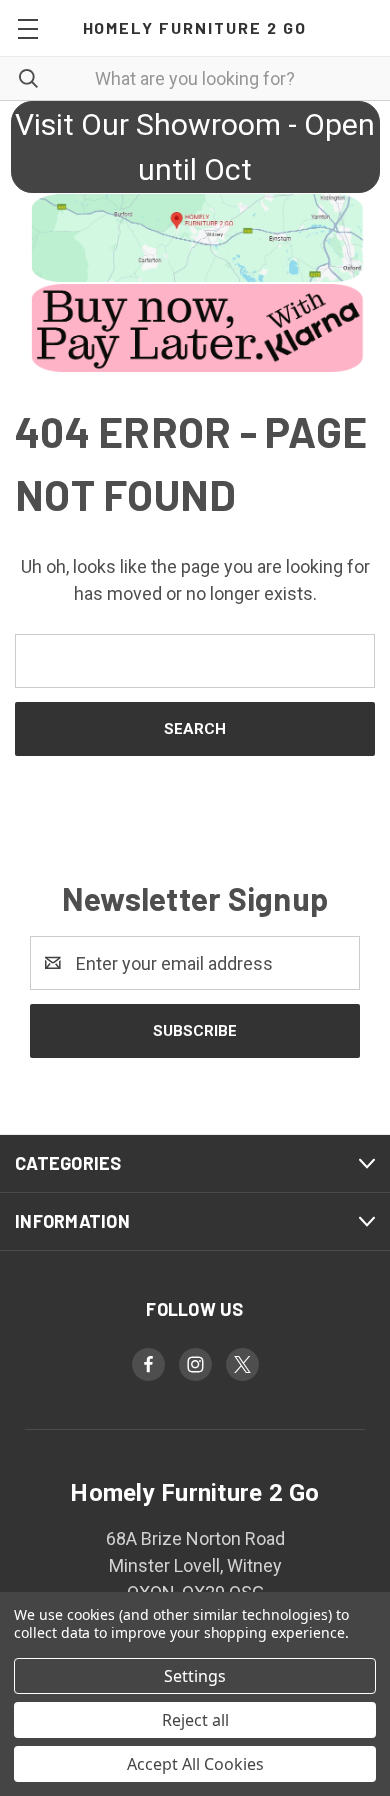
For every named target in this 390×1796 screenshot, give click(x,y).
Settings (195, 1676)
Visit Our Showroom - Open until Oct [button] (195, 147)
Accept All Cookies (195, 1764)
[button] (195, 238)
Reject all (195, 1720)
